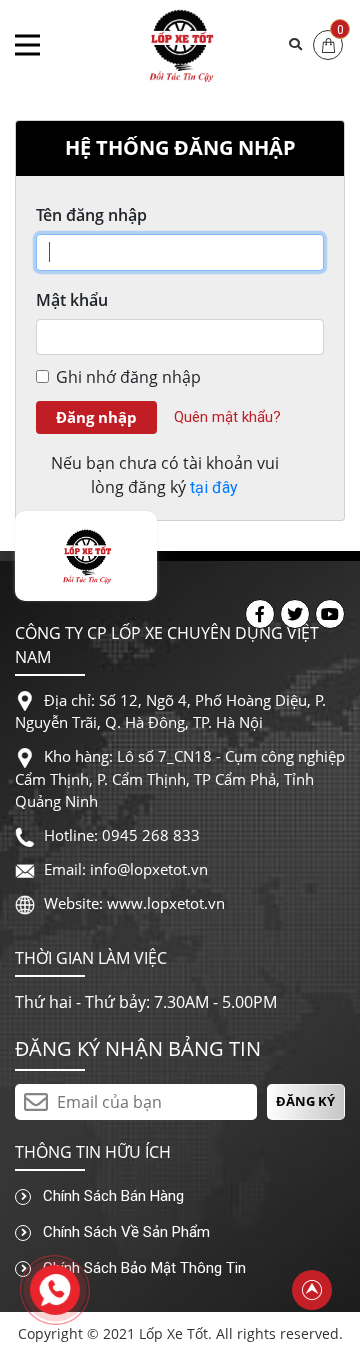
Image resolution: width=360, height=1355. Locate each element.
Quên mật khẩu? (227, 417)
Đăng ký (305, 1101)
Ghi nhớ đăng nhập (128, 377)
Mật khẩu (72, 300)
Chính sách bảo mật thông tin (142, 1268)
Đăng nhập (96, 417)
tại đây (214, 487)
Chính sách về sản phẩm (124, 1232)
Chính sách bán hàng (111, 1196)
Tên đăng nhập (91, 215)
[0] (328, 43)
